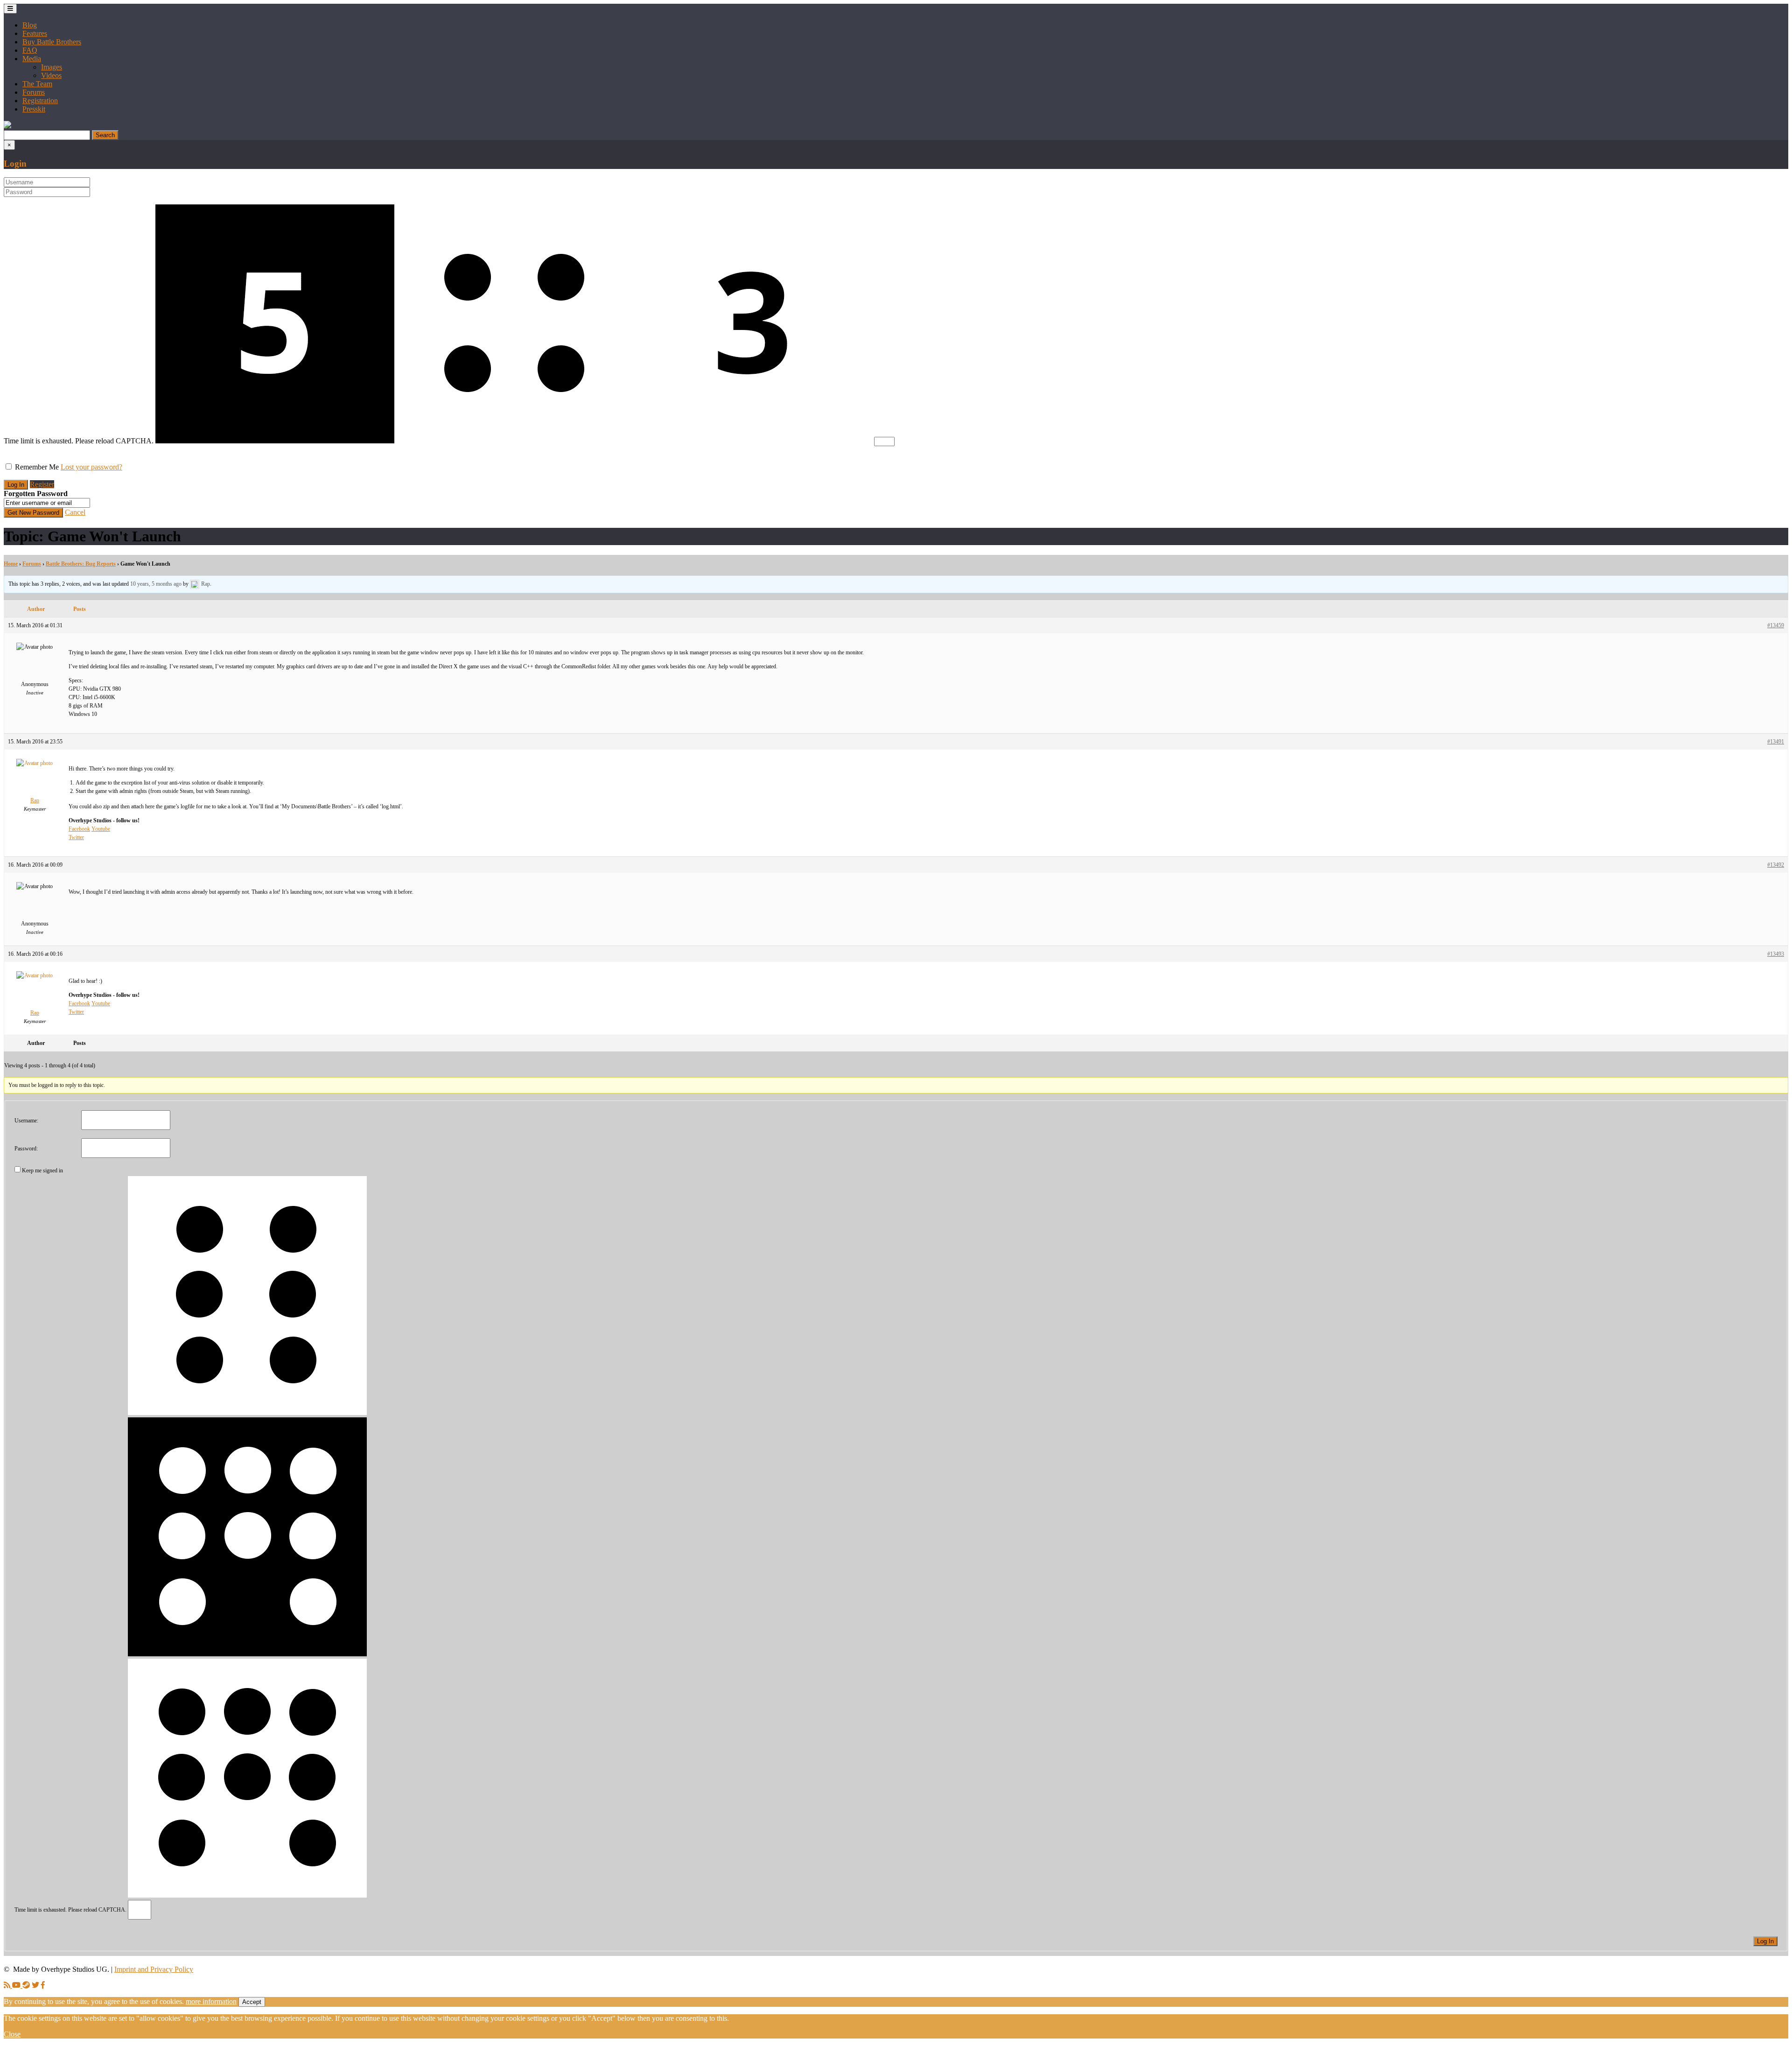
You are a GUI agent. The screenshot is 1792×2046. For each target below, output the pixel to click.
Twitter (76, 837)
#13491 (1776, 742)
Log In (1765, 1941)
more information (211, 2001)
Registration (40, 101)
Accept (252, 2002)
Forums (34, 92)
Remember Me (37, 467)
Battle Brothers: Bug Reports (81, 564)
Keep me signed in (42, 1170)
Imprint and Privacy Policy (154, 1969)
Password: (26, 1149)
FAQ (30, 50)
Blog (30, 25)
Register (42, 484)
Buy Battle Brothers (52, 42)
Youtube (101, 829)
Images (52, 67)
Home (11, 564)
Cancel (75, 512)
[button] (7, 126)
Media (32, 59)
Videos (51, 75)
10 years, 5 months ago (156, 584)
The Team (37, 84)
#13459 (1776, 625)
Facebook (79, 829)
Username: (26, 1121)
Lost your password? (91, 467)
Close (12, 2034)
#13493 (1776, 954)
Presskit (34, 109)
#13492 (1776, 865)
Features (35, 33)
